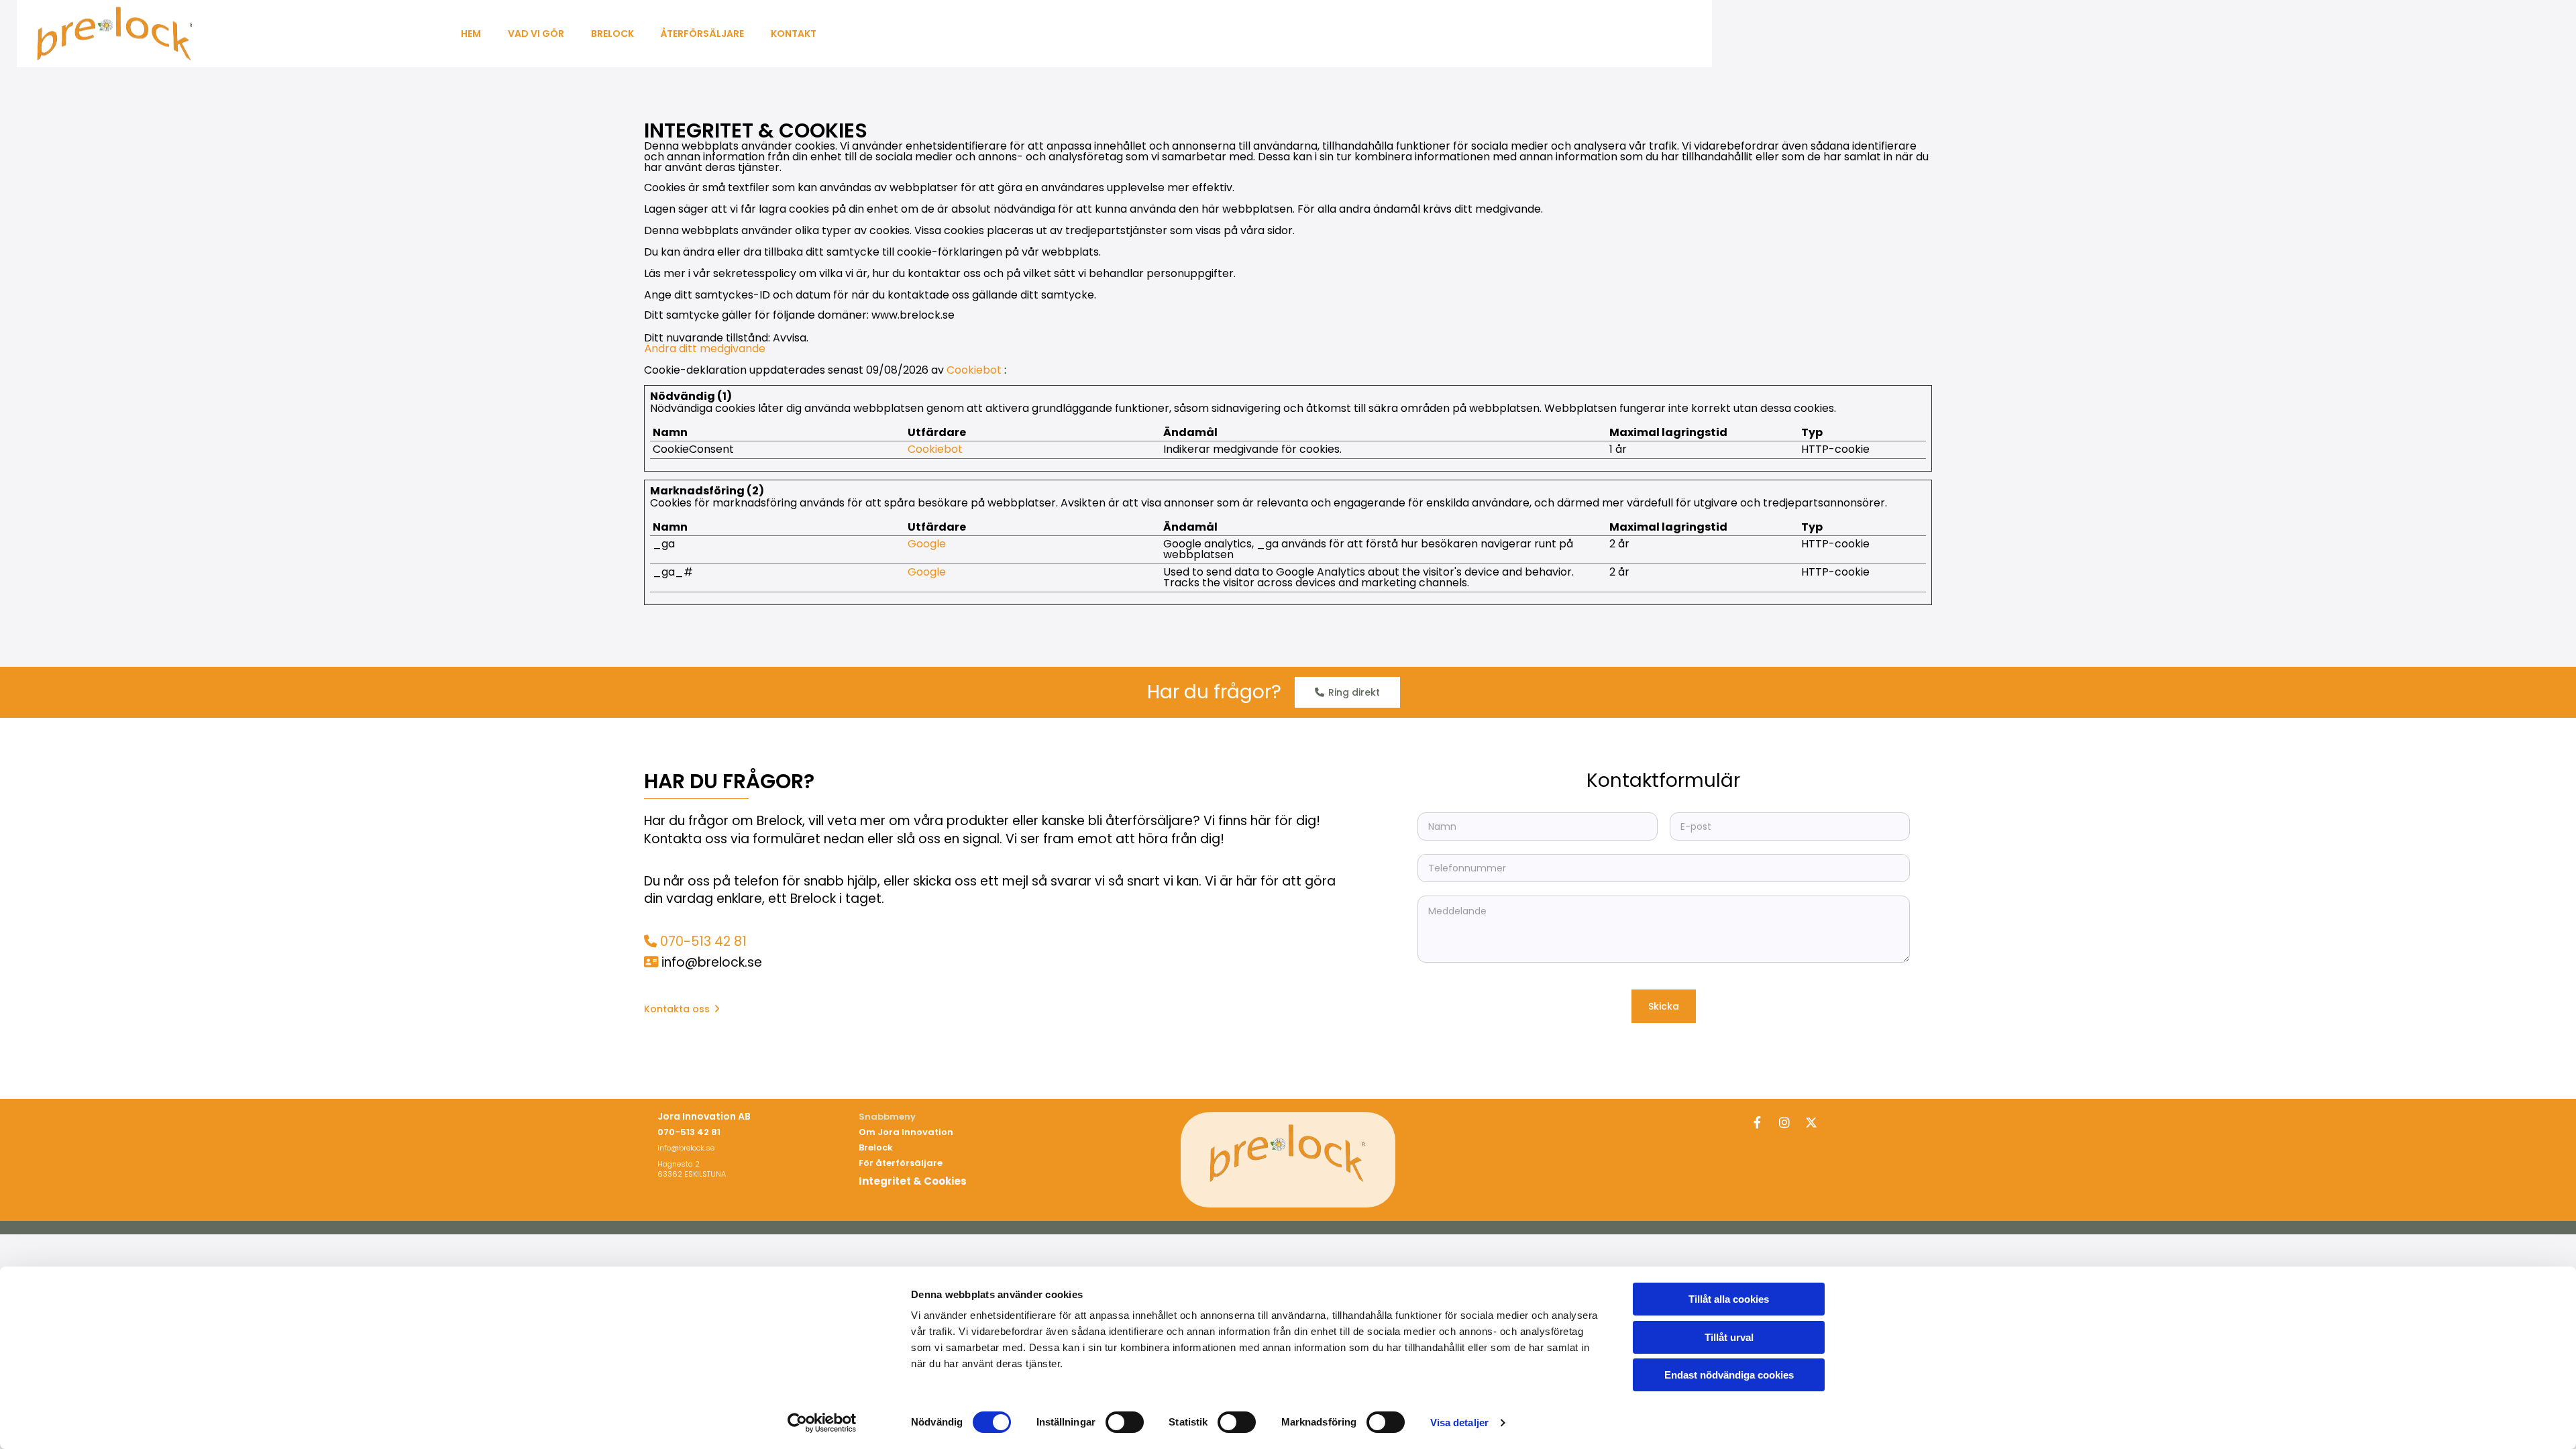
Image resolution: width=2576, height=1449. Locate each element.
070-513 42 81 (703, 942)
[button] (1347, 692)
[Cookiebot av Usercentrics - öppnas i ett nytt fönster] (822, 1423)
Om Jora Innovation (906, 1132)
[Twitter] (1811, 1122)
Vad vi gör (536, 34)
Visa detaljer (1459, 1423)
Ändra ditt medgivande (705, 348)
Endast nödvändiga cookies (1729, 1375)
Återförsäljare (702, 34)
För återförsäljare (901, 1163)
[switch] (1125, 1422)
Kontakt (794, 34)
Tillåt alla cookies (1729, 1299)
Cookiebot (974, 370)
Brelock (612, 34)
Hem (471, 34)
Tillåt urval (1729, 1337)
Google (927, 544)
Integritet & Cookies (913, 1181)
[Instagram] (1784, 1122)
